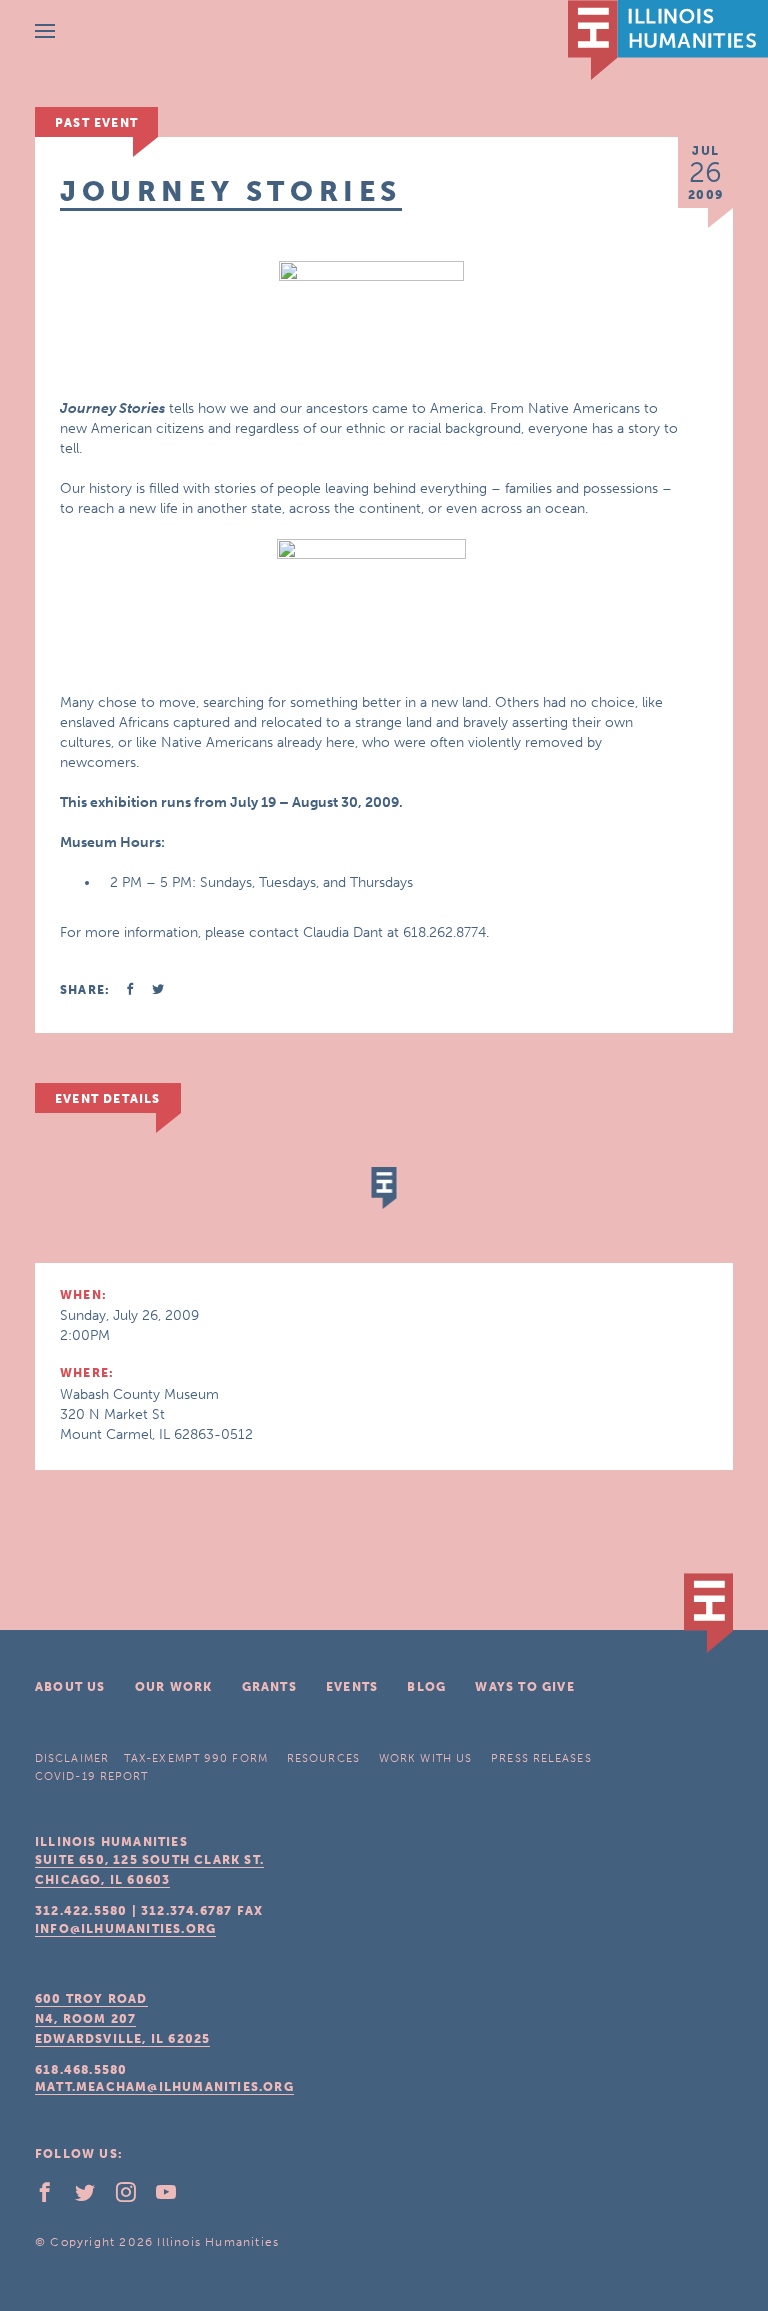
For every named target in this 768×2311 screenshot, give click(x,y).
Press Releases (541, 1758)
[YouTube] (174, 2197)
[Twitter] (93, 2197)
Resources (323, 1758)
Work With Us (425, 1758)
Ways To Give (524, 1687)
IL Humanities (668, 40)
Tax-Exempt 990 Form (196, 1758)
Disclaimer (72, 1758)
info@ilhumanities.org (125, 1929)
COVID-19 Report (92, 1776)
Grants (269, 1687)
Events (352, 1687)
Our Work (174, 1687)
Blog (426, 1687)
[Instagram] (134, 2197)
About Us (70, 1687)
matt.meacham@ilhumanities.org (164, 2087)
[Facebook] (53, 2197)
